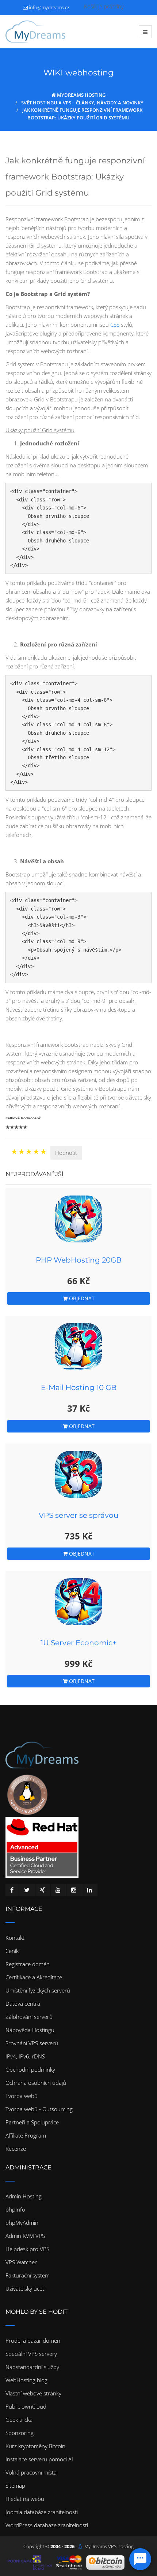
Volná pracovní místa (31, 2472)
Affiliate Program (26, 2135)
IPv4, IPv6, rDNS (25, 2056)
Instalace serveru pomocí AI (39, 2459)
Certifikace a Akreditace (34, 1977)
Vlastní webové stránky (33, 2393)
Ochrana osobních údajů (36, 2083)
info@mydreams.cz (49, 7)
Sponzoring (20, 2433)
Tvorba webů (22, 2096)
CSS (115, 325)
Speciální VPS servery (31, 2354)
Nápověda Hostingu (30, 2030)
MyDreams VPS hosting (109, 2546)
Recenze (16, 2149)
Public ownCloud (26, 2406)
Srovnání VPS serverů (32, 2043)
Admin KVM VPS (25, 2236)
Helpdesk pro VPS (27, 2249)
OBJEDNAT (81, 1298)
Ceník (12, 1951)
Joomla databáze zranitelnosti (42, 2512)
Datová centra (23, 2004)
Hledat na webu (25, 2499)
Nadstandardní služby (32, 2367)
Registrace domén (28, 1964)
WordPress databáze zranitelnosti (47, 2525)
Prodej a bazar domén (33, 2340)
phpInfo (15, 2209)
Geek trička (19, 2420)
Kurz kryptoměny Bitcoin (35, 2446)
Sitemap (15, 2486)
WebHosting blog (26, 2380)
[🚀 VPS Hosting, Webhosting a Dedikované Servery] (35, 31)
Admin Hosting (24, 2196)
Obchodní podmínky (30, 2069)
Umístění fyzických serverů (38, 1990)
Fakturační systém (28, 2275)
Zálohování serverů (29, 2017)
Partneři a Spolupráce (32, 2122)
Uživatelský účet (25, 2288)
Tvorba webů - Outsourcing (39, 2109)
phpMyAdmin (22, 2223)
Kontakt (15, 1938)
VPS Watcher (21, 2262)
